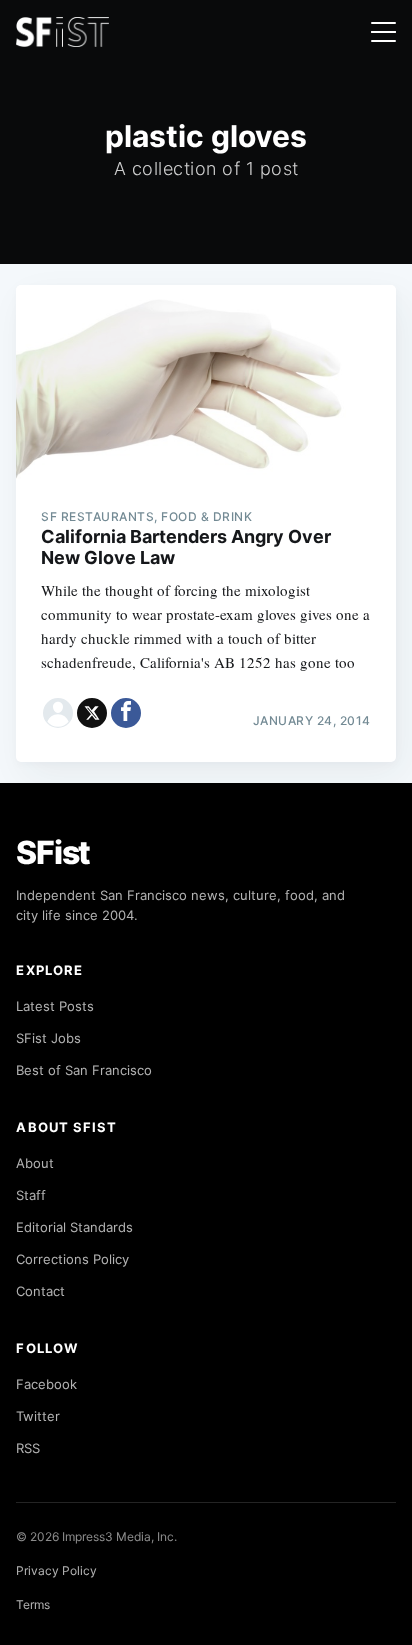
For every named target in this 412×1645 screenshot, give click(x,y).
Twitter (38, 1416)
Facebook (46, 1384)
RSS (28, 1448)
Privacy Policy (56, 1570)
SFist (53, 852)
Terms (33, 1604)
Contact (40, 1291)
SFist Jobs (48, 1038)
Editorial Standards (74, 1227)
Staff (31, 1195)
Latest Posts (55, 1006)
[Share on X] (92, 713)
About (35, 1163)
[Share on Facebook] (126, 713)
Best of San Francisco (84, 1070)
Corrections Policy (72, 1259)
